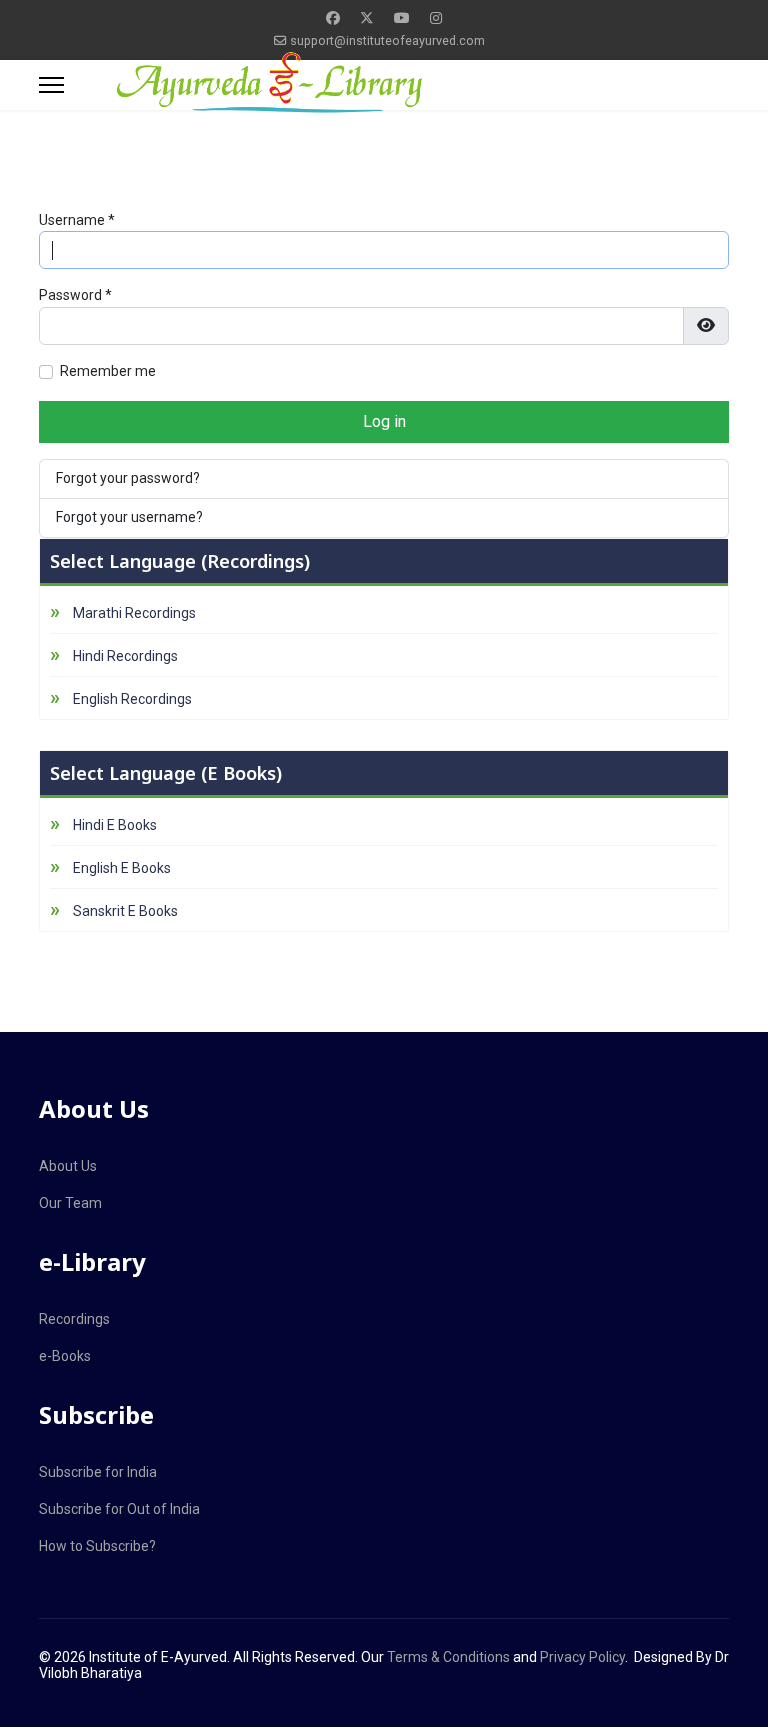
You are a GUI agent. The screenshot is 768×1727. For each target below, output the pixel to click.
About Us (68, 1166)
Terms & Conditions (448, 1657)
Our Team (70, 1203)
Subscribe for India (98, 1472)
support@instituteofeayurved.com (387, 40)
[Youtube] (402, 18)
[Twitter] (367, 18)
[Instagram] (436, 18)
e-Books (65, 1356)
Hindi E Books (115, 825)
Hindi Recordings (125, 656)
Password (75, 295)
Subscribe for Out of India (119, 1509)
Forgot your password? (128, 478)
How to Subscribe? (97, 1546)
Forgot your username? (129, 517)
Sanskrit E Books (125, 911)
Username (77, 220)
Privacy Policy (582, 1657)
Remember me (108, 371)
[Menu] (51, 85)
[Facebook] (333, 18)
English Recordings (132, 699)
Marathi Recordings (134, 613)
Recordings (74, 1319)
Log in (384, 421)
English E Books (122, 868)
